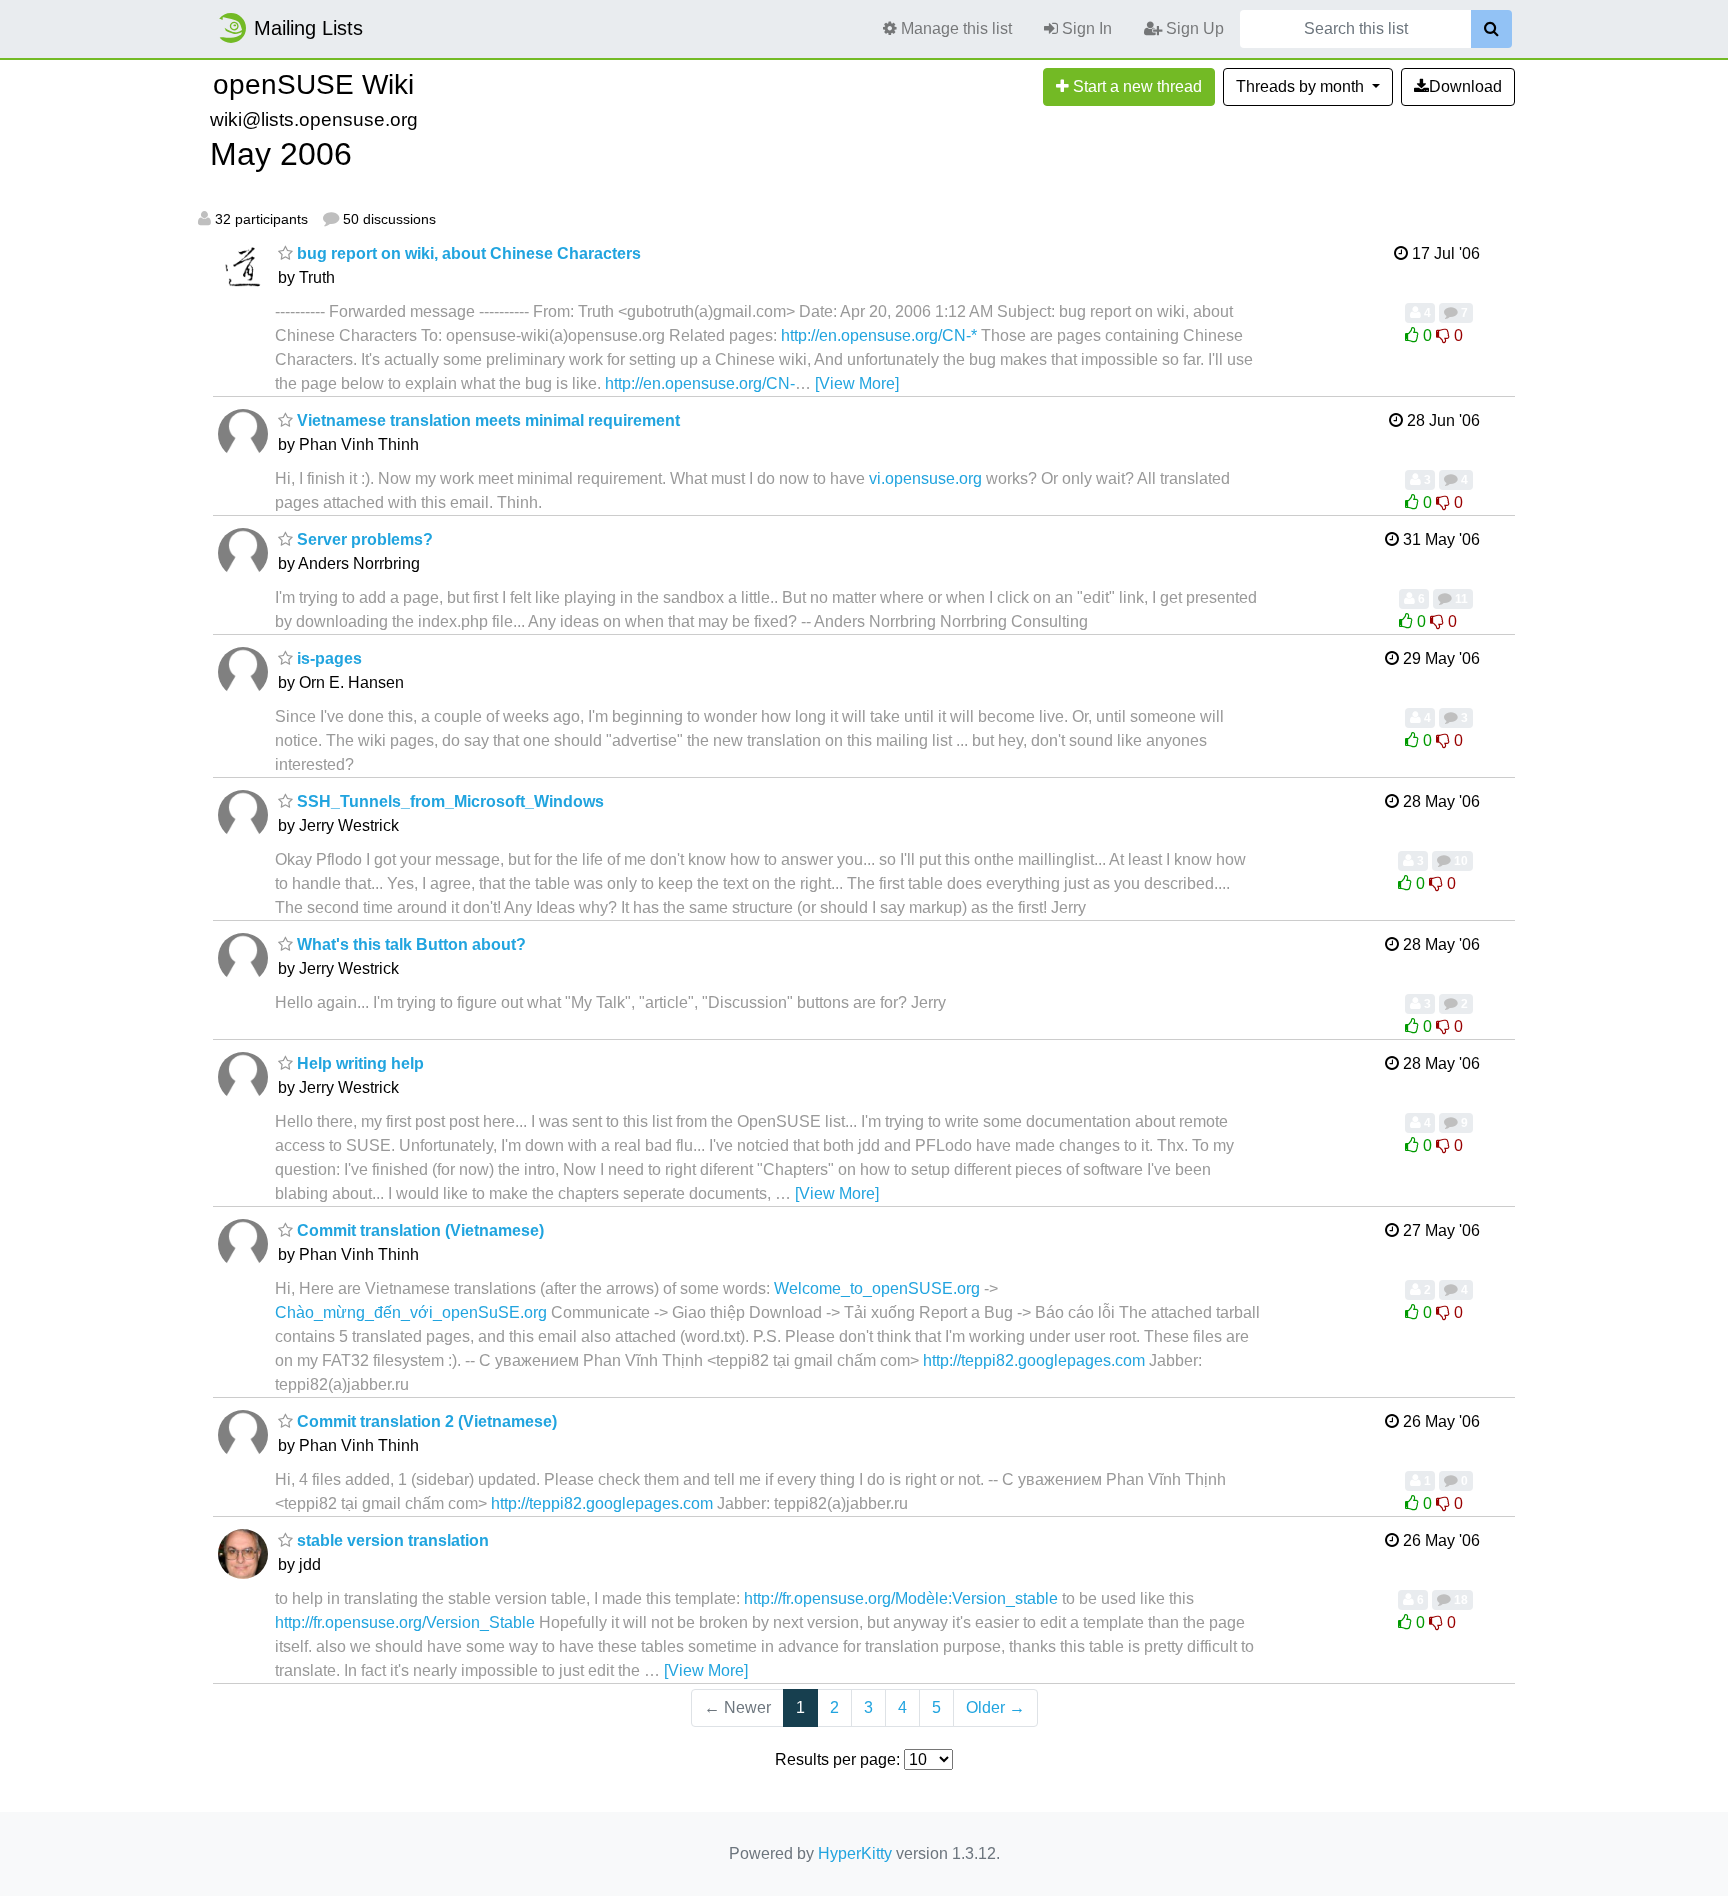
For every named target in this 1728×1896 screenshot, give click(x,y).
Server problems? (363, 539)
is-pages (327, 658)
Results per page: (837, 1759)
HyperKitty (855, 1853)
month (1302, 86)
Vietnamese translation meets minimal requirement (486, 420)
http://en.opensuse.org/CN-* (879, 335)
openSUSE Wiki (313, 84)
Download (1465, 86)
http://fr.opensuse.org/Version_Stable (405, 1622)
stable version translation (391, 1540)
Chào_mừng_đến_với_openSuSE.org (411, 1312)
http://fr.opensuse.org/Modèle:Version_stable (901, 1598)
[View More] (857, 383)
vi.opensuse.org (925, 478)
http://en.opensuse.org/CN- (700, 383)
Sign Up (1193, 28)
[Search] (1491, 29)
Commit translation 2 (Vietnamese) (425, 1421)
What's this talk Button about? (409, 944)
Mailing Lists (308, 28)
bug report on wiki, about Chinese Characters (467, 253)
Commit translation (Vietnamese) (418, 1230)
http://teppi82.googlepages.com (1034, 1360)
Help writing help (358, 1063)
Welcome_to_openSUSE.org (877, 1288)
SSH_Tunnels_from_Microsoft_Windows (448, 801)
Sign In (1085, 28)
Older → (995, 1707)
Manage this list (954, 28)
